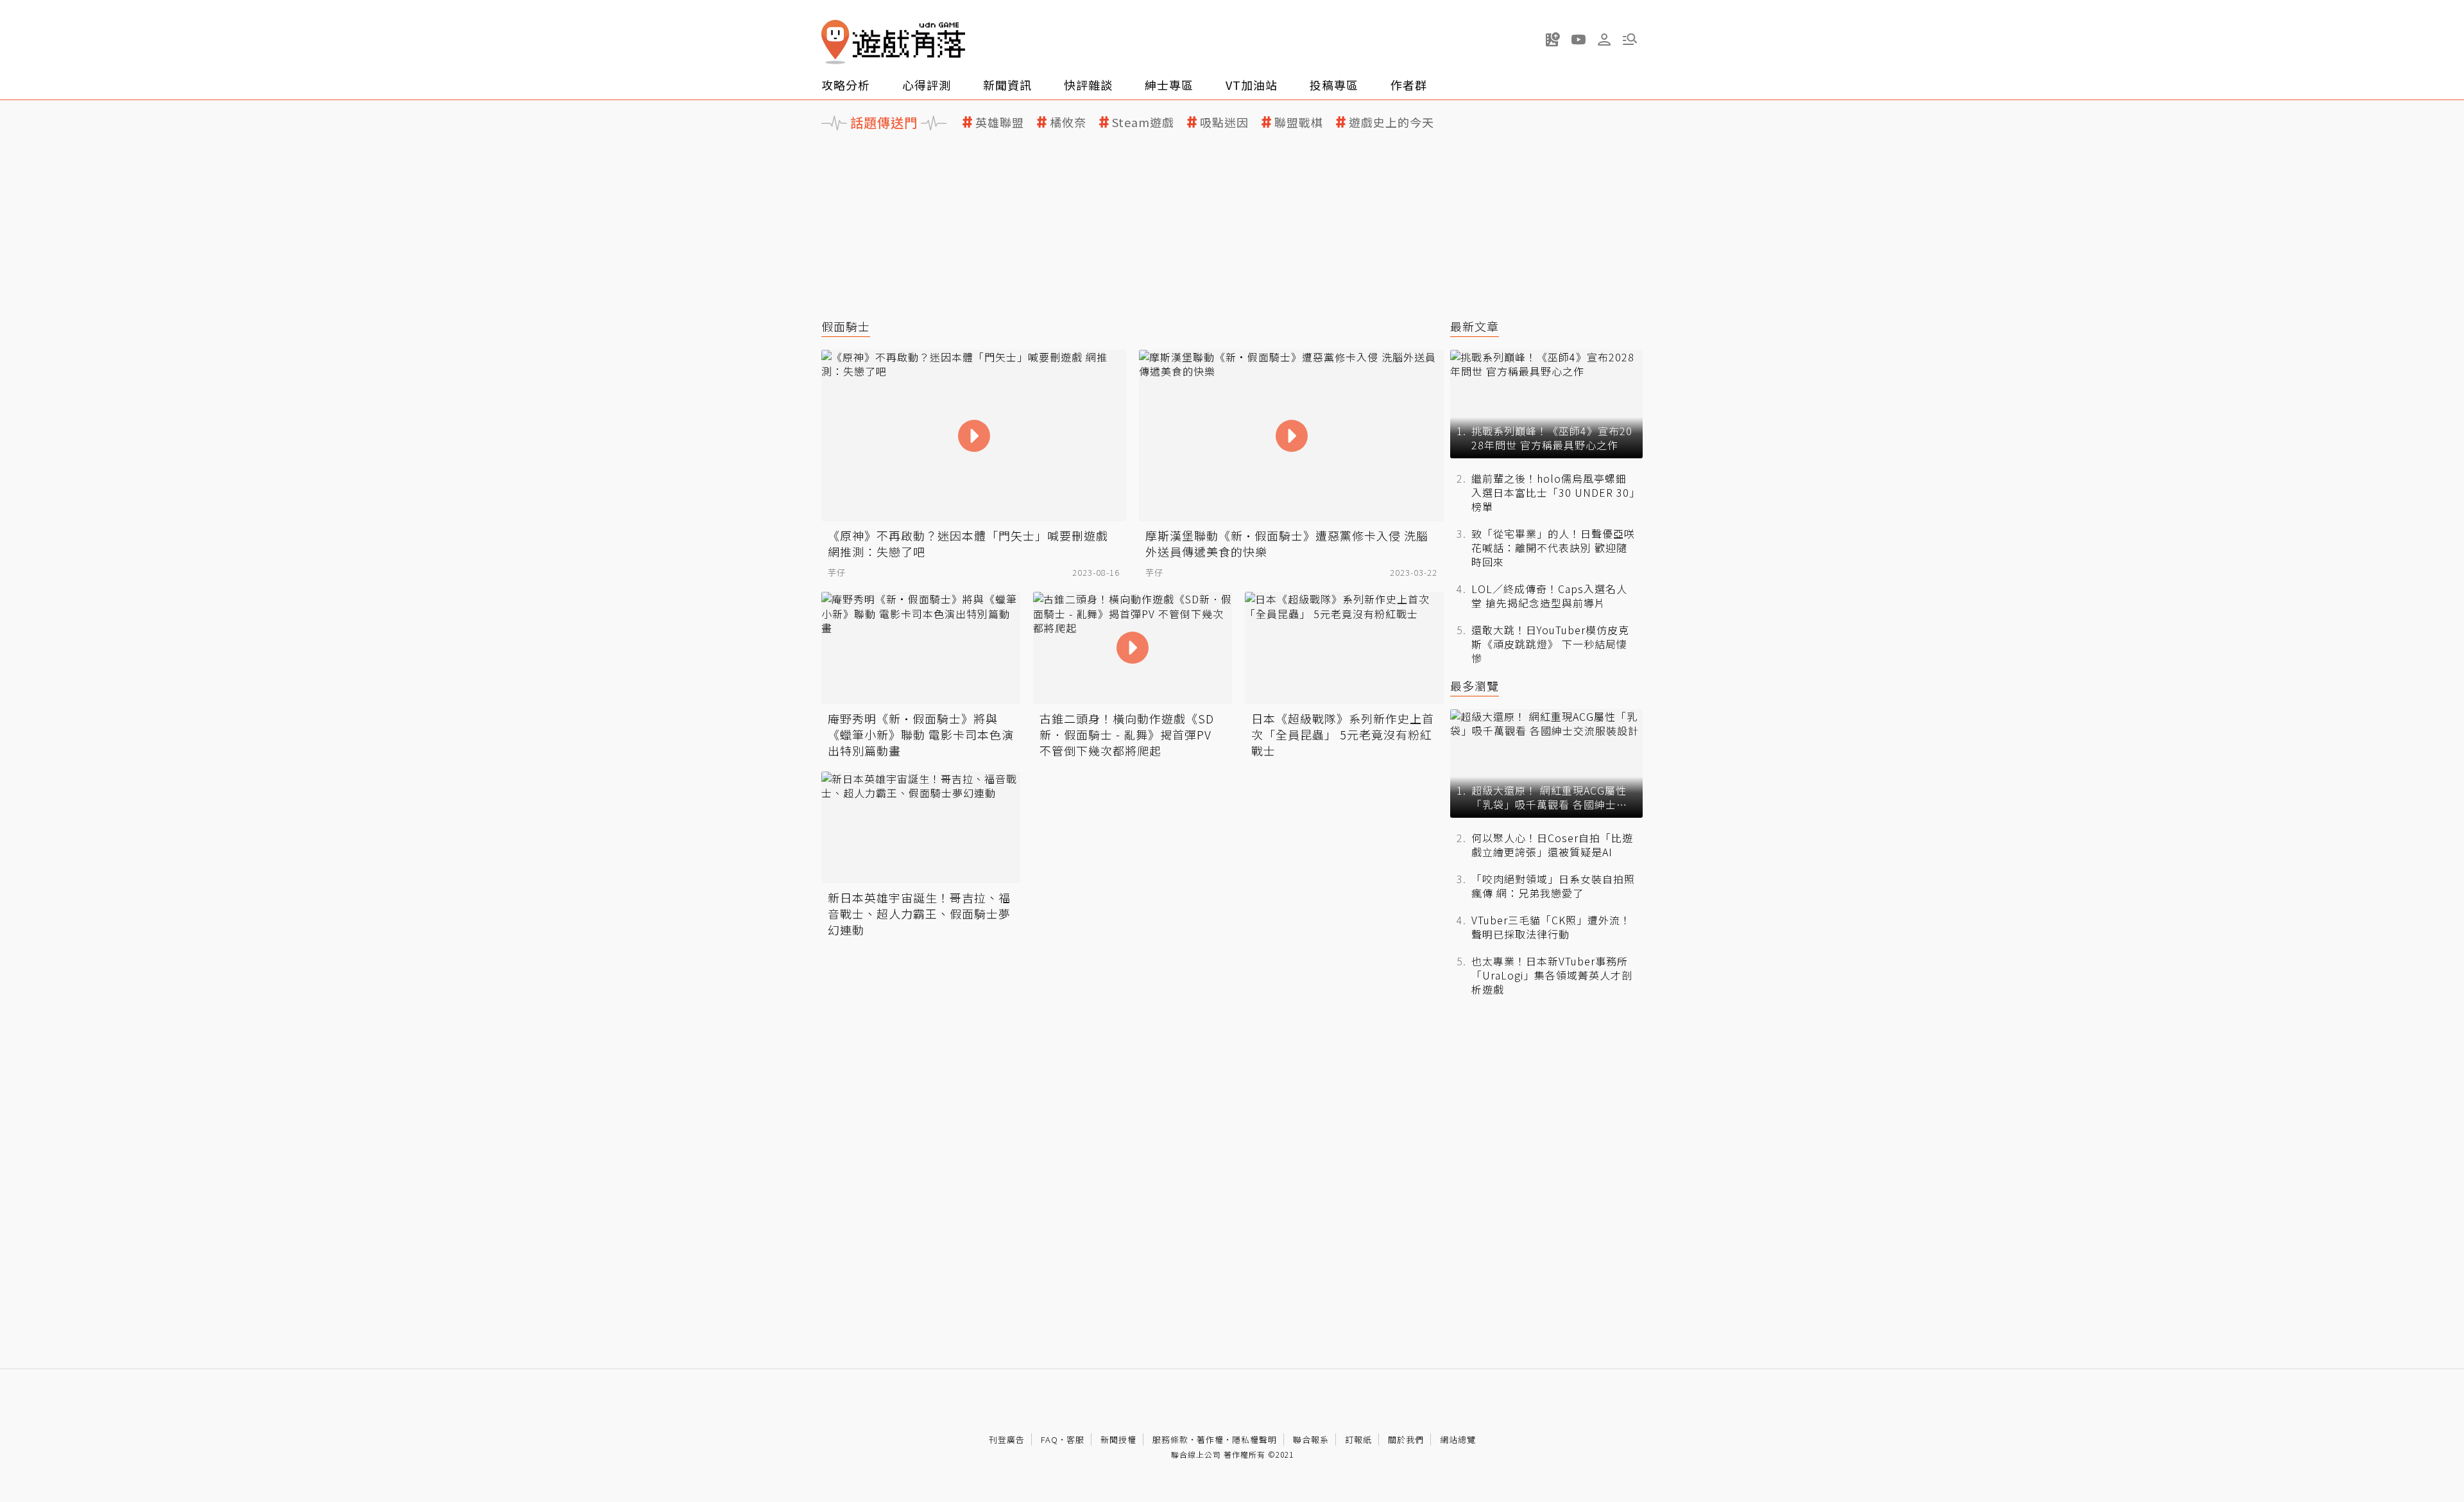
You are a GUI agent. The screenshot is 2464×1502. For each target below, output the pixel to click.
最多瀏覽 (1475, 686)
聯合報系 (1311, 1439)
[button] (1630, 39)
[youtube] (1579, 39)
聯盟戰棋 (1299, 122)
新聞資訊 (1007, 85)
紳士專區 (1169, 85)
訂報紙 (1358, 1439)
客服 (1075, 1439)
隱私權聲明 (1254, 1439)
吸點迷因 (1224, 122)
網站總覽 (1458, 1439)
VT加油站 (1252, 85)
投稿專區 (1334, 85)
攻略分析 (846, 85)
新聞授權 (1118, 1439)
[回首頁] (893, 42)
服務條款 (1170, 1439)
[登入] (1604, 40)
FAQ (1049, 1439)
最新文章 (1475, 326)
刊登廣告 (1007, 1439)
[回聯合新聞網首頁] (835, 42)
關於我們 (1406, 1439)
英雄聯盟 (1000, 122)
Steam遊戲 (1143, 122)
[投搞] (1553, 39)
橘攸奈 (1068, 122)
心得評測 (927, 85)
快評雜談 (1088, 85)
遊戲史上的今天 (1391, 122)
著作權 (1210, 1439)
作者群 (1409, 85)
